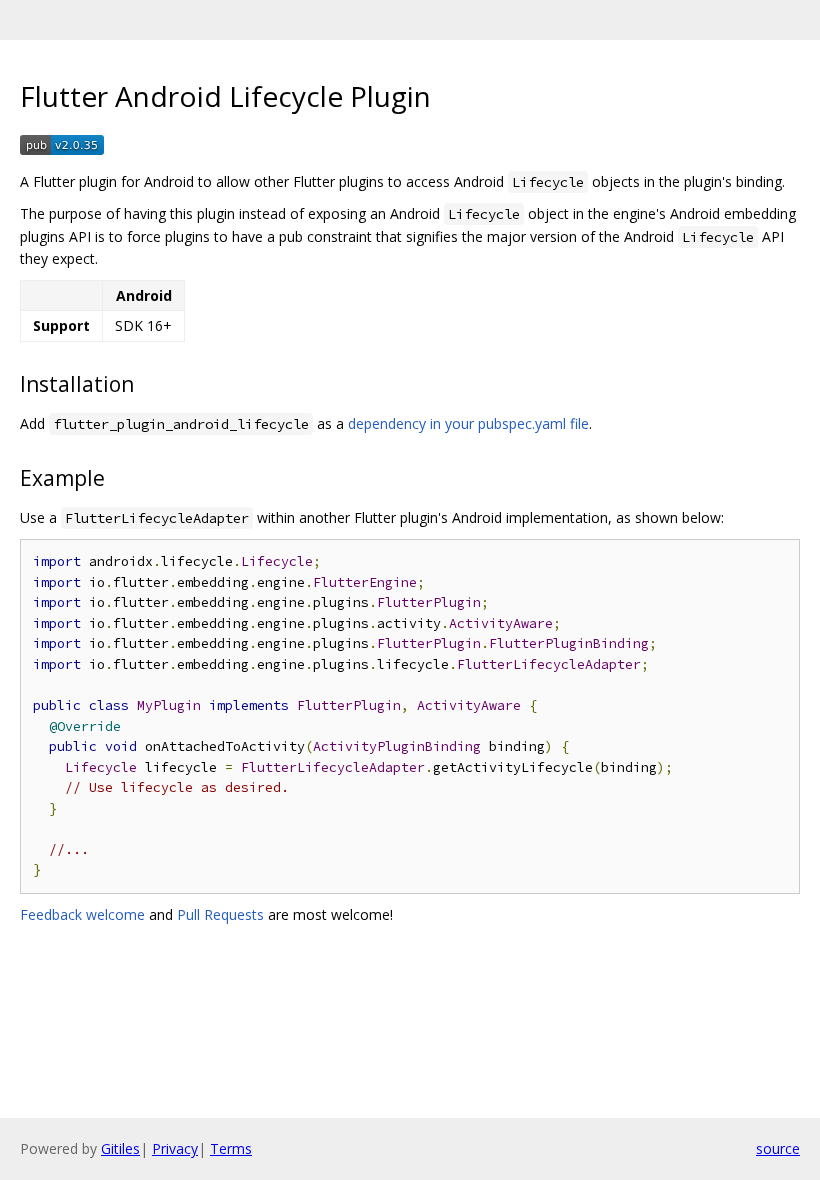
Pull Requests (220, 914)
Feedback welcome (82, 914)
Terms (231, 1148)
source (778, 1148)
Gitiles (120, 1148)
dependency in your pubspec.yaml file (468, 423)
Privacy (175, 1148)
